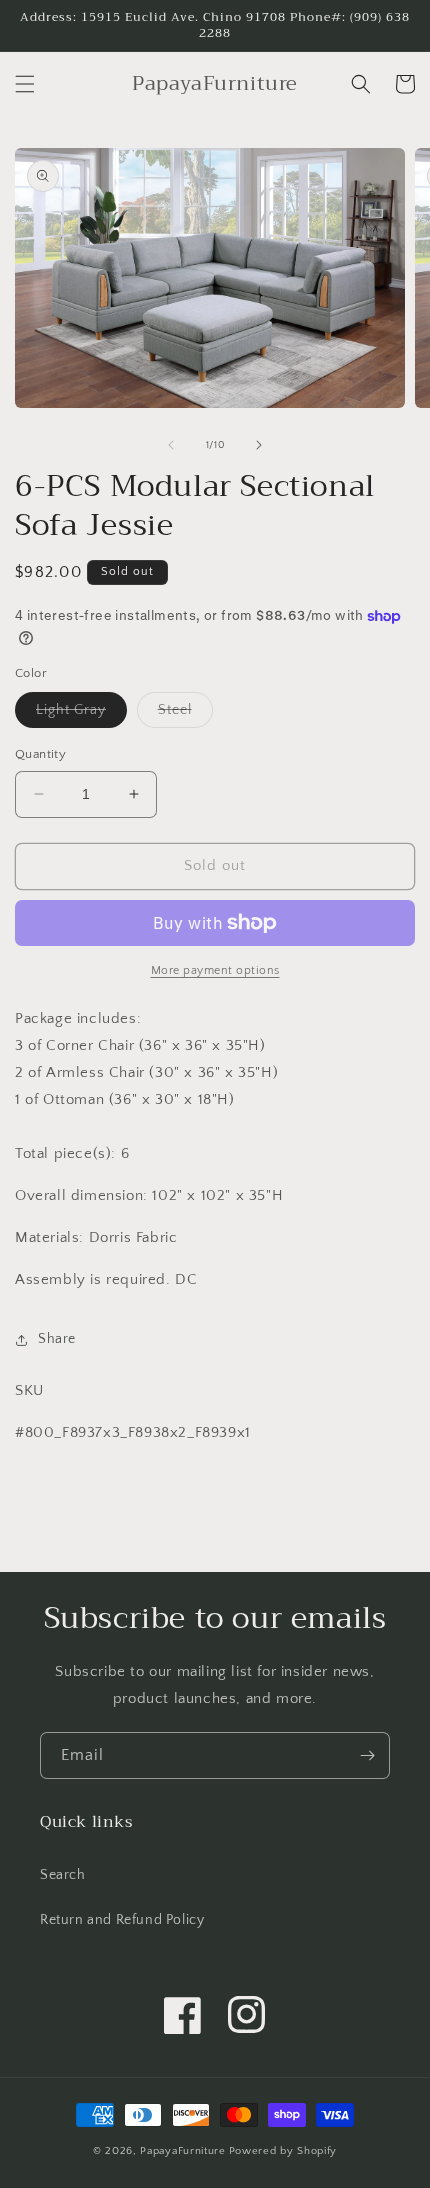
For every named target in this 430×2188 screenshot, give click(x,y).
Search (63, 1875)
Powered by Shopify (283, 2151)
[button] (25, 84)
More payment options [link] (215, 970)
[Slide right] (259, 445)
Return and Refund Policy (122, 1920)
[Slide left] (171, 445)
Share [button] (57, 1339)
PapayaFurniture (183, 2151)
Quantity (40, 754)
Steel (185, 714)
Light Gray (81, 714)
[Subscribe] (367, 1755)
